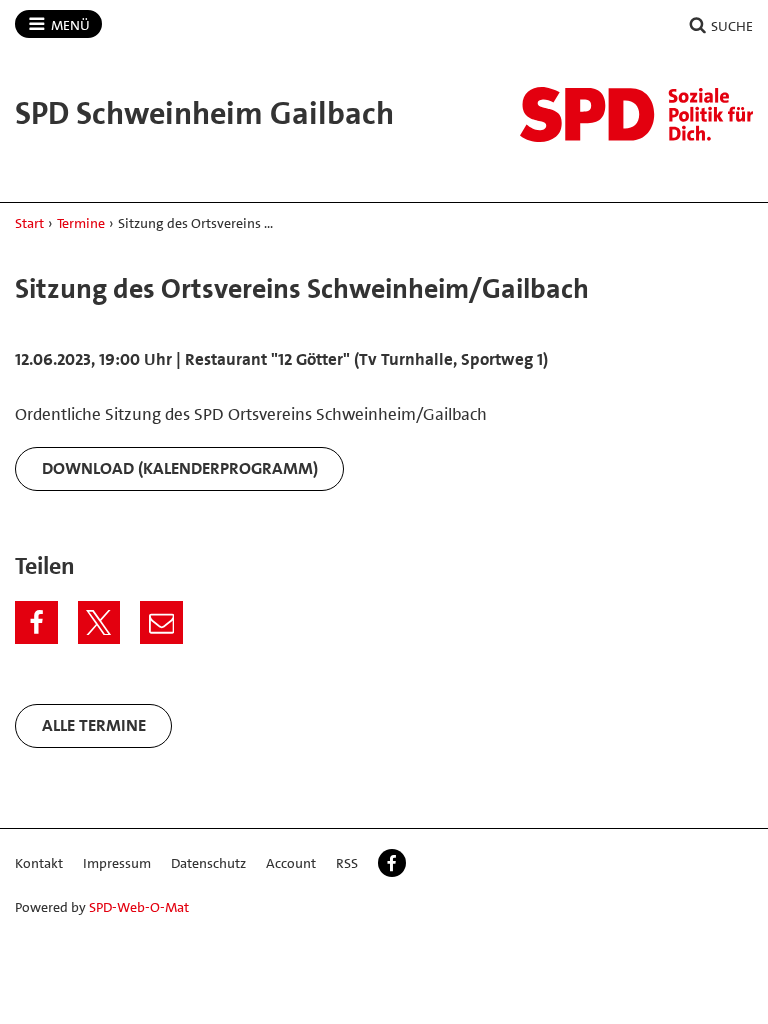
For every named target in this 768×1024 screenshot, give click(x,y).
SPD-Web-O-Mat (139, 907)
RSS (347, 863)
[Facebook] (36, 622)
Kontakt (39, 863)
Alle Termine (94, 725)
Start (29, 223)
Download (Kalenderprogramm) (180, 468)
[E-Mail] (161, 622)
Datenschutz (208, 863)
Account (291, 863)
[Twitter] (99, 622)
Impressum (117, 863)
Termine (81, 223)
